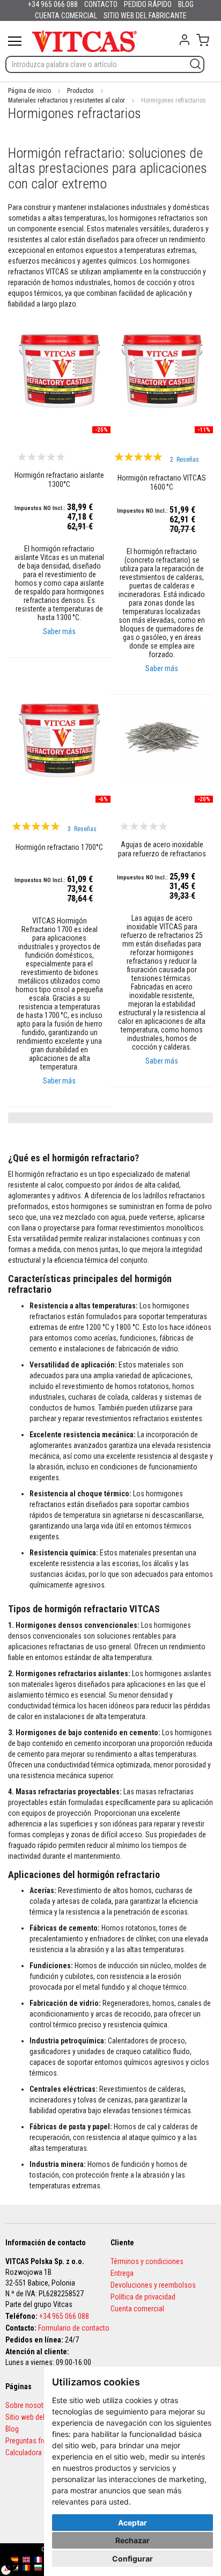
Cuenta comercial (137, 2309)
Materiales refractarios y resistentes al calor (67, 100)
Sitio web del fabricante (41, 2417)
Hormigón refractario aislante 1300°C (59, 480)
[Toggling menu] (15, 41)
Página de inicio (30, 91)
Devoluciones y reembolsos (153, 2285)
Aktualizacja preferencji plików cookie (11, 2565)
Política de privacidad (143, 2297)
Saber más (59, 631)
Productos (80, 91)
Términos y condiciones (147, 2261)
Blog (12, 2429)
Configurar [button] (132, 2559)
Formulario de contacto (74, 2328)
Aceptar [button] (132, 2523)
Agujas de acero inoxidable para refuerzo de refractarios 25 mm (162, 850)
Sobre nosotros (30, 2405)
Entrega (122, 2273)
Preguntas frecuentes (38, 2441)
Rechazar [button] (132, 2540)
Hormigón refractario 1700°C (59, 847)
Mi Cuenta (185, 40)
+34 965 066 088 (64, 2316)
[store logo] (84, 41)
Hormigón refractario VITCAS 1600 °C (162, 482)
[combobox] (105, 64)
